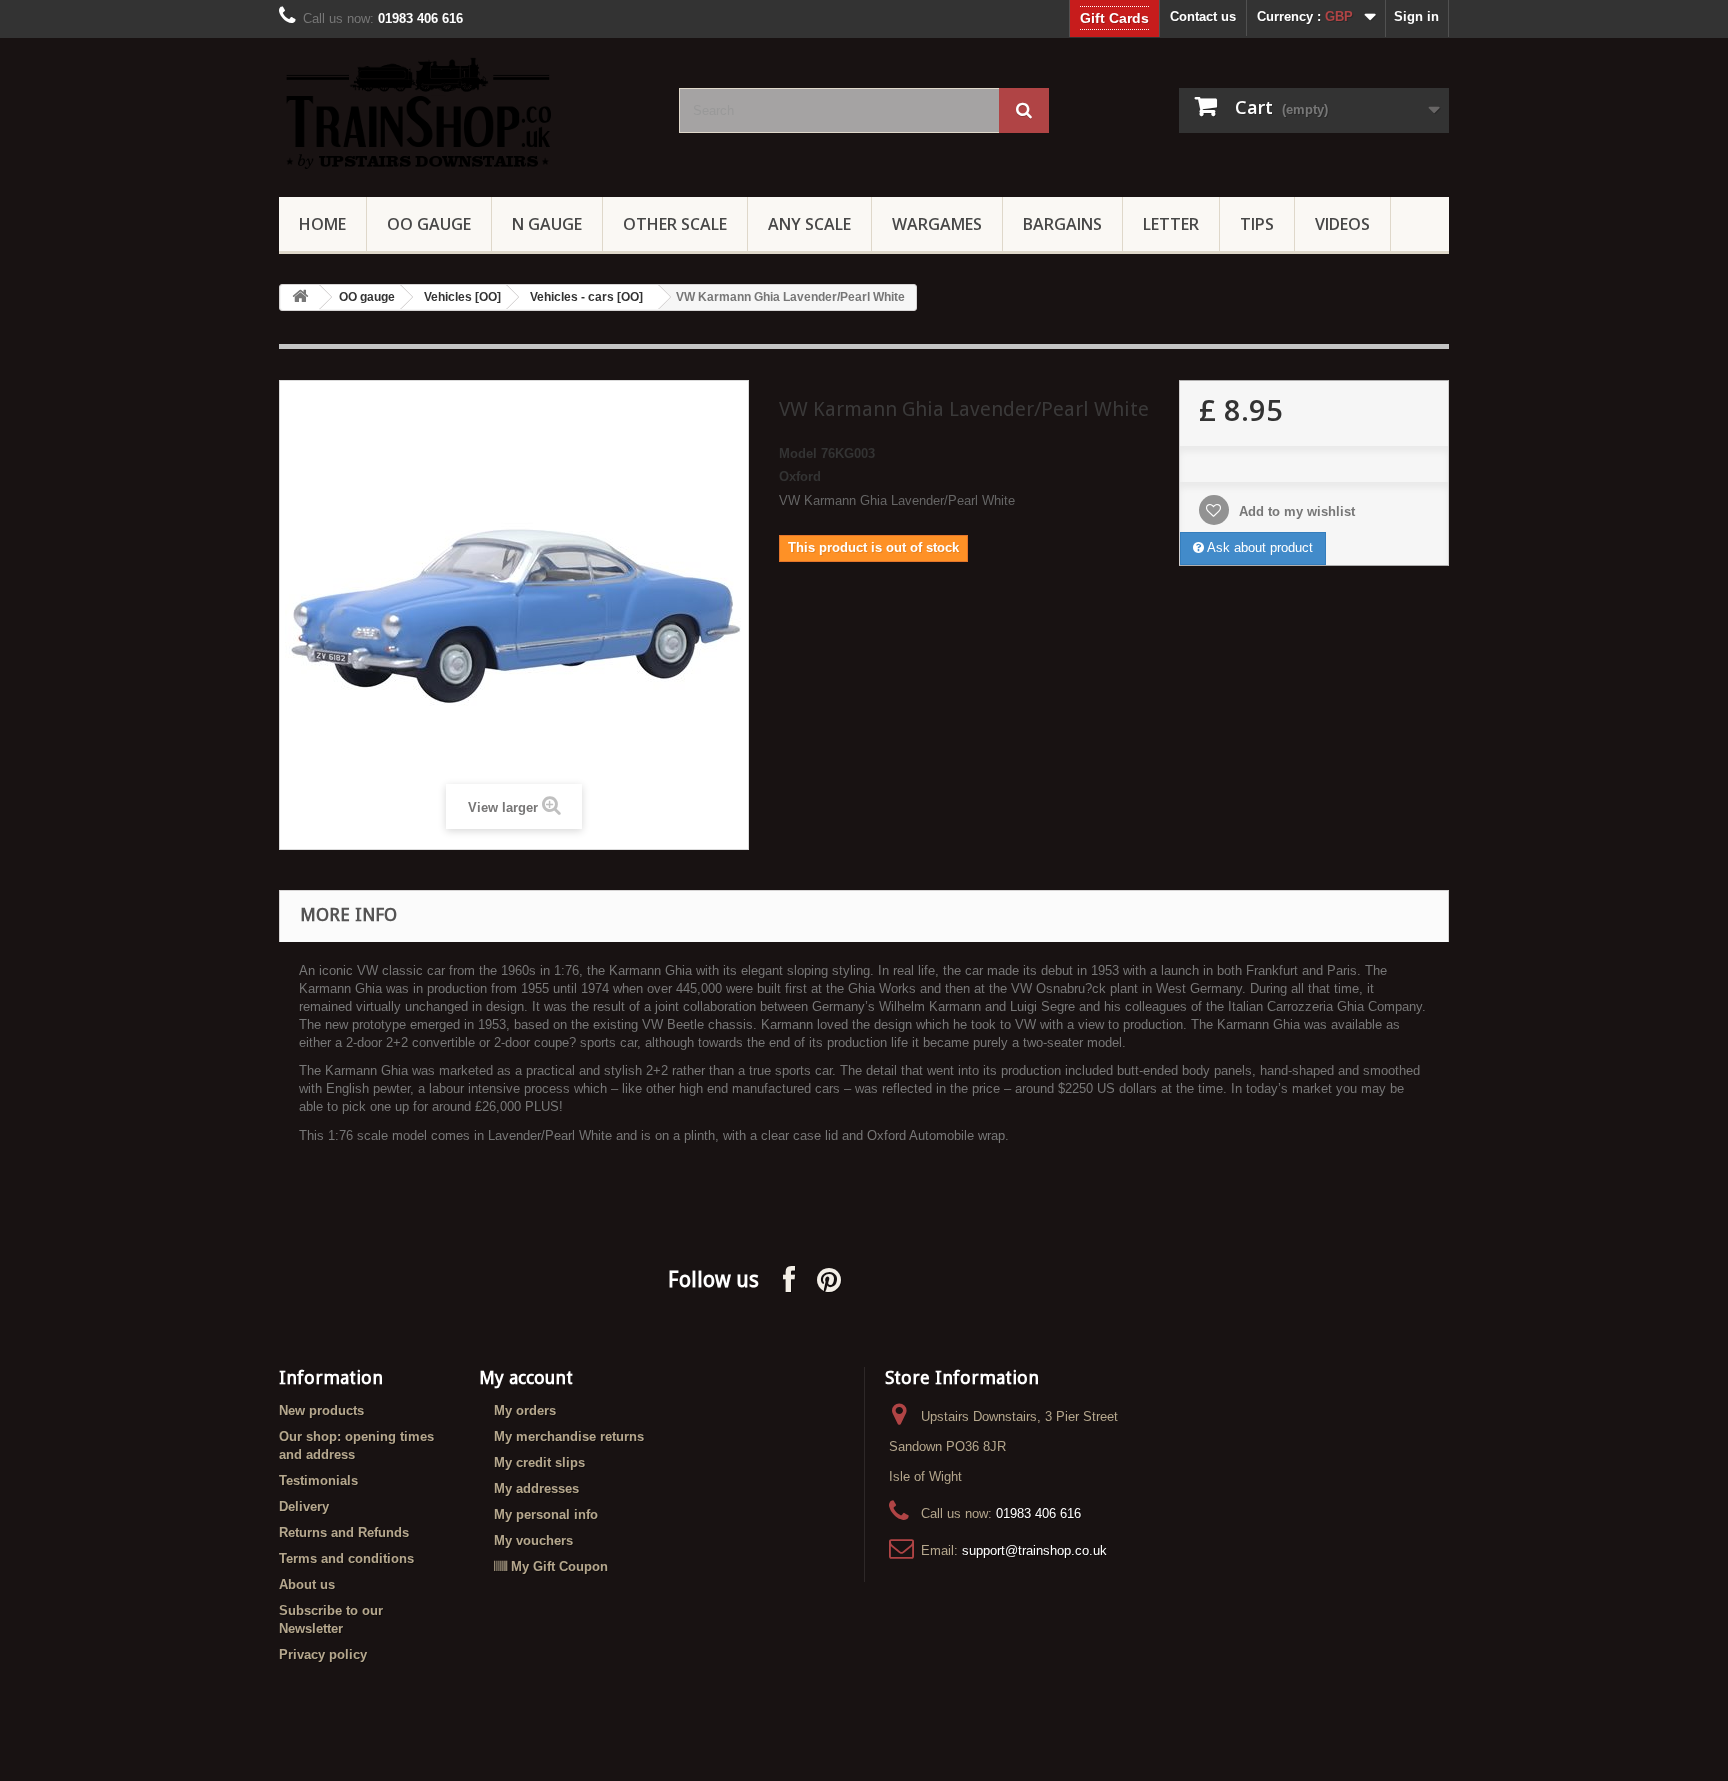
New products (321, 1410)
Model (798, 453)
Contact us (1203, 16)
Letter (1171, 224)
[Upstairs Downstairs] (464, 112)
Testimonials (318, 1480)
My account (526, 1377)
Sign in (1416, 16)
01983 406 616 (1038, 1513)
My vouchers (533, 1540)
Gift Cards (1114, 18)
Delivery (304, 1506)
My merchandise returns (569, 1436)
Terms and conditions (346, 1558)
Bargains (1062, 224)
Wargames (937, 224)
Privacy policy (323, 1654)
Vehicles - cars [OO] (586, 297)
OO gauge (429, 224)
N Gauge (547, 224)
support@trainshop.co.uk (1034, 1550)
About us (307, 1584)
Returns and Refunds (344, 1532)
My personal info (546, 1514)
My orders (525, 1410)
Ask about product (1258, 547)
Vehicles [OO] (462, 297)
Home (322, 224)
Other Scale (675, 224)
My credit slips (539, 1462)
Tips (1257, 224)
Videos (1342, 224)
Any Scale (809, 224)
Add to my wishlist (1295, 511)
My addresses (536, 1488)
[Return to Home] (300, 297)
